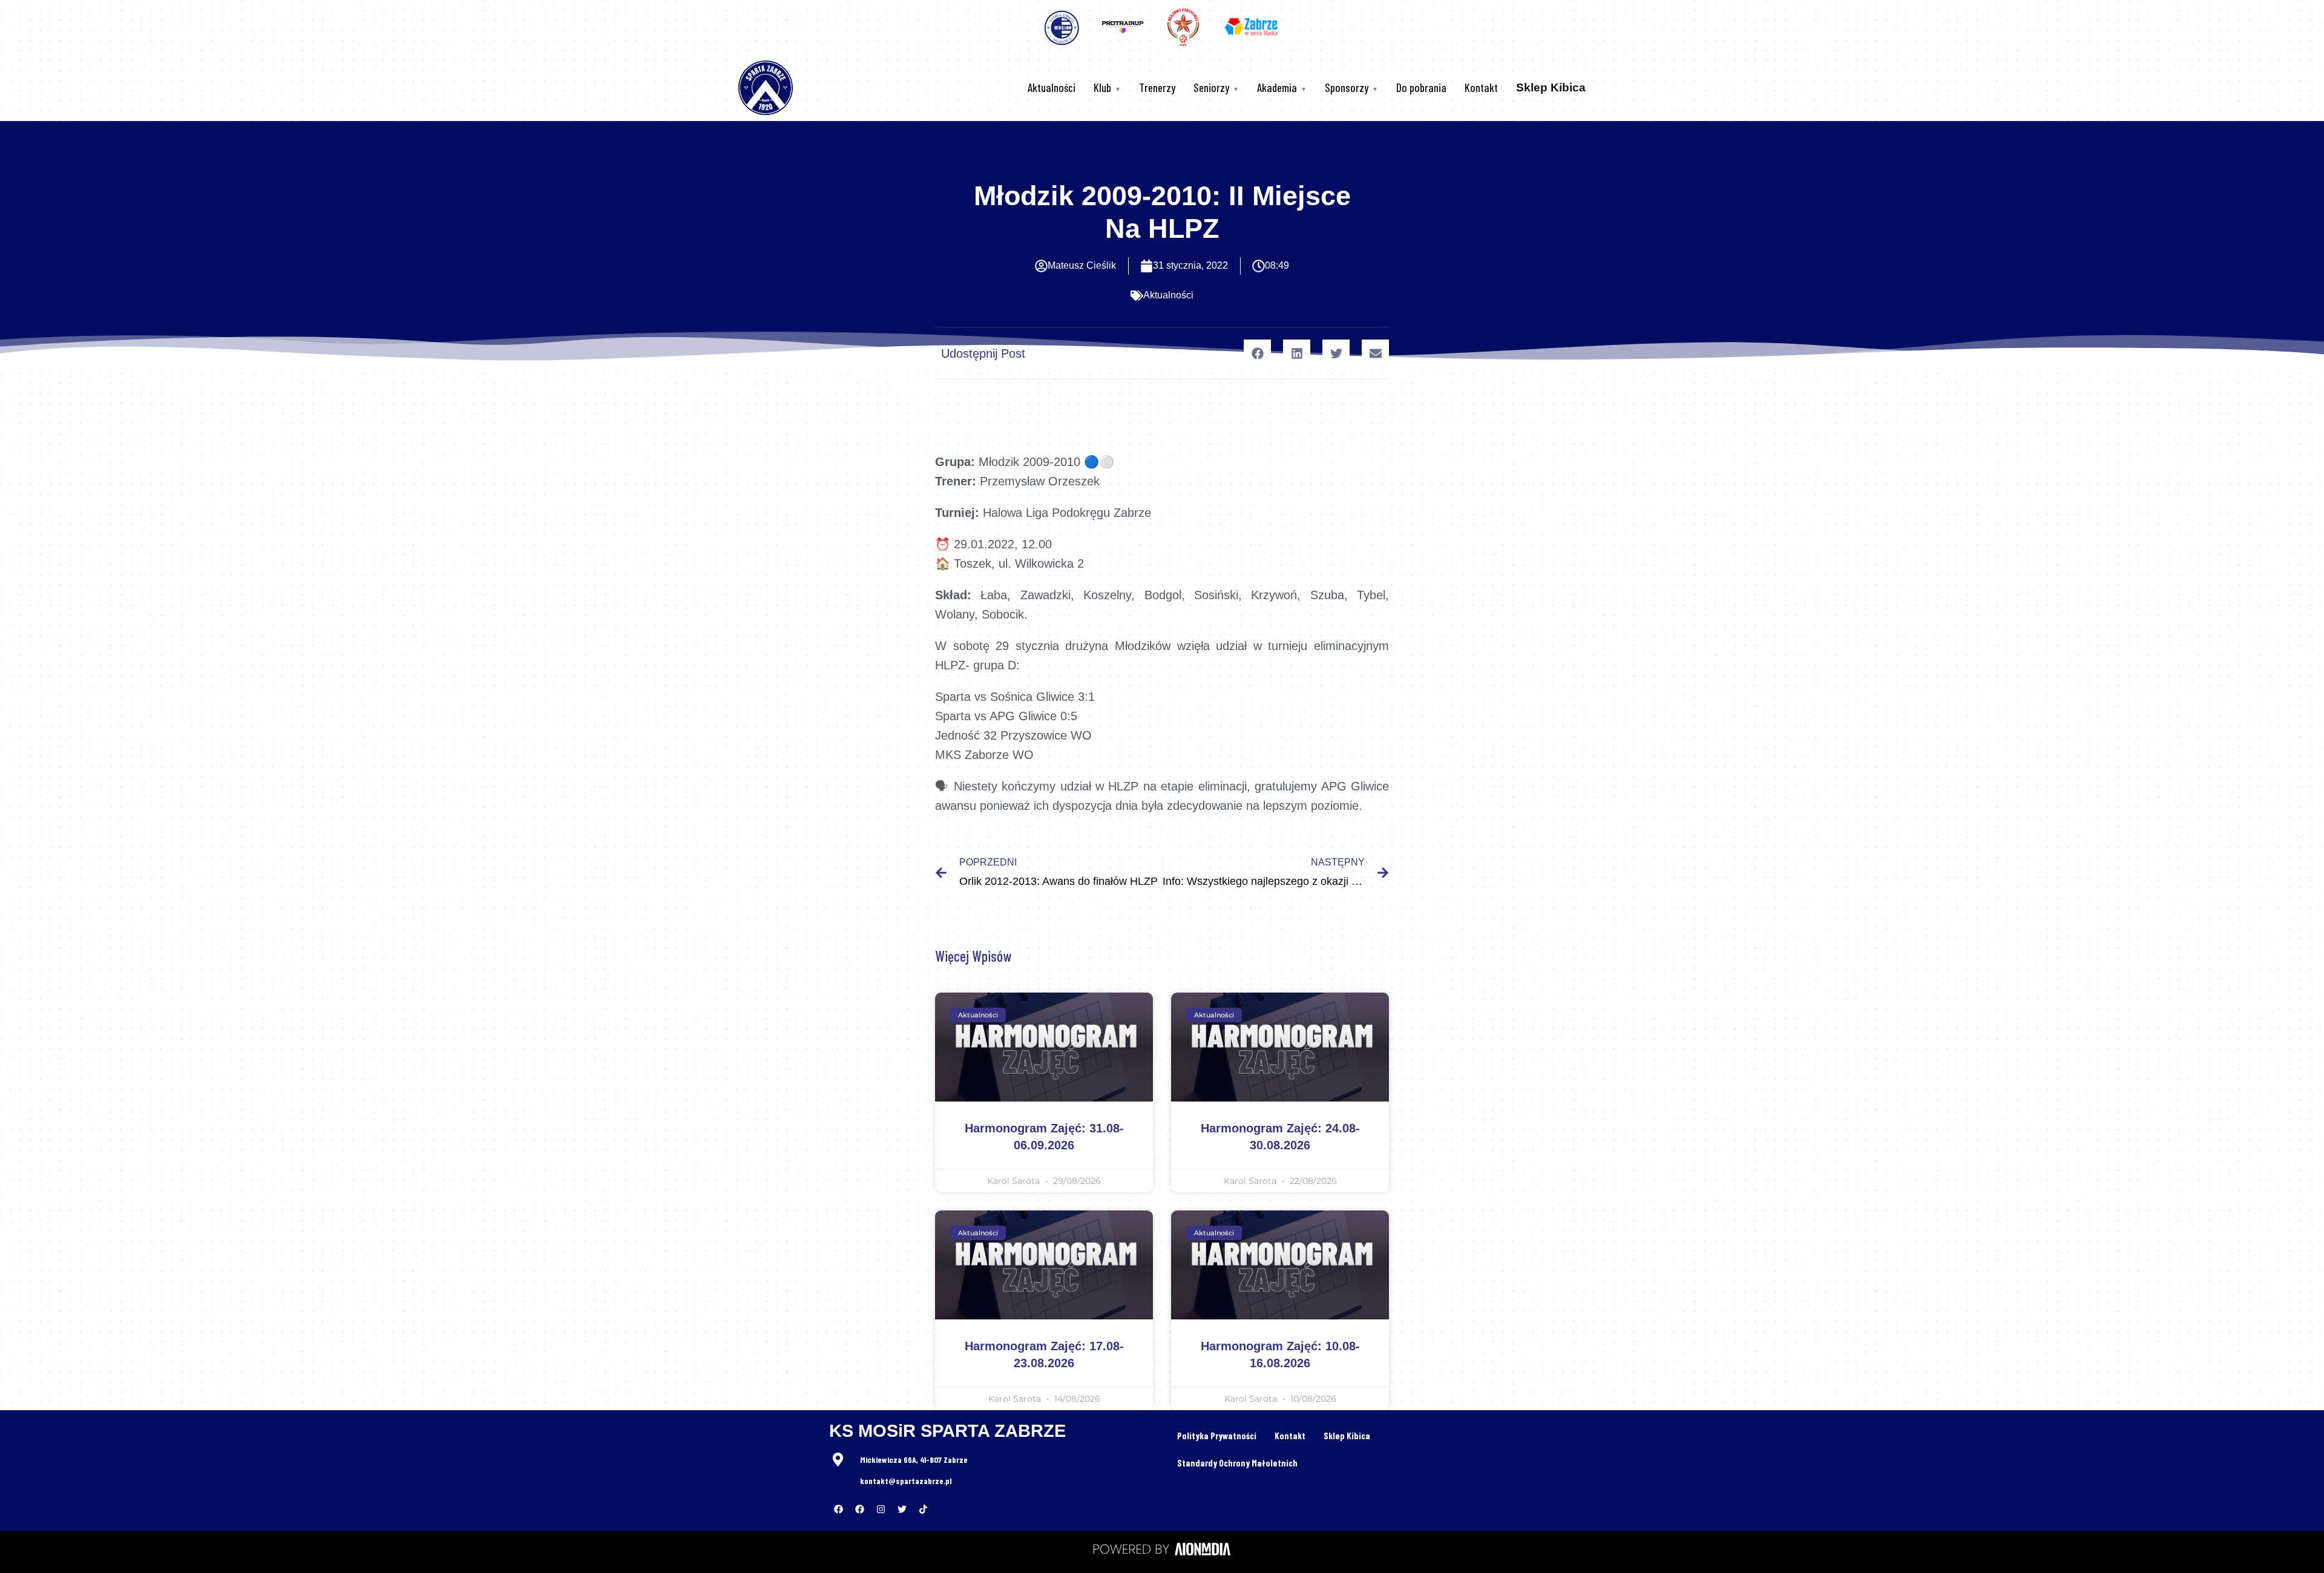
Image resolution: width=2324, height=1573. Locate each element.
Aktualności (1052, 87)
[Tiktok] (923, 1509)
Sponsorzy (1347, 87)
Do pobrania (1421, 87)
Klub (1102, 87)
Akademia (1277, 87)
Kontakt (1481, 87)
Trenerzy (1157, 87)
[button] (1257, 353)
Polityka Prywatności (1217, 1436)
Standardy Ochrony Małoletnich (1237, 1463)
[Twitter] (902, 1509)
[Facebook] (838, 1509)
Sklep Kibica (1347, 1436)
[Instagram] (881, 1509)
